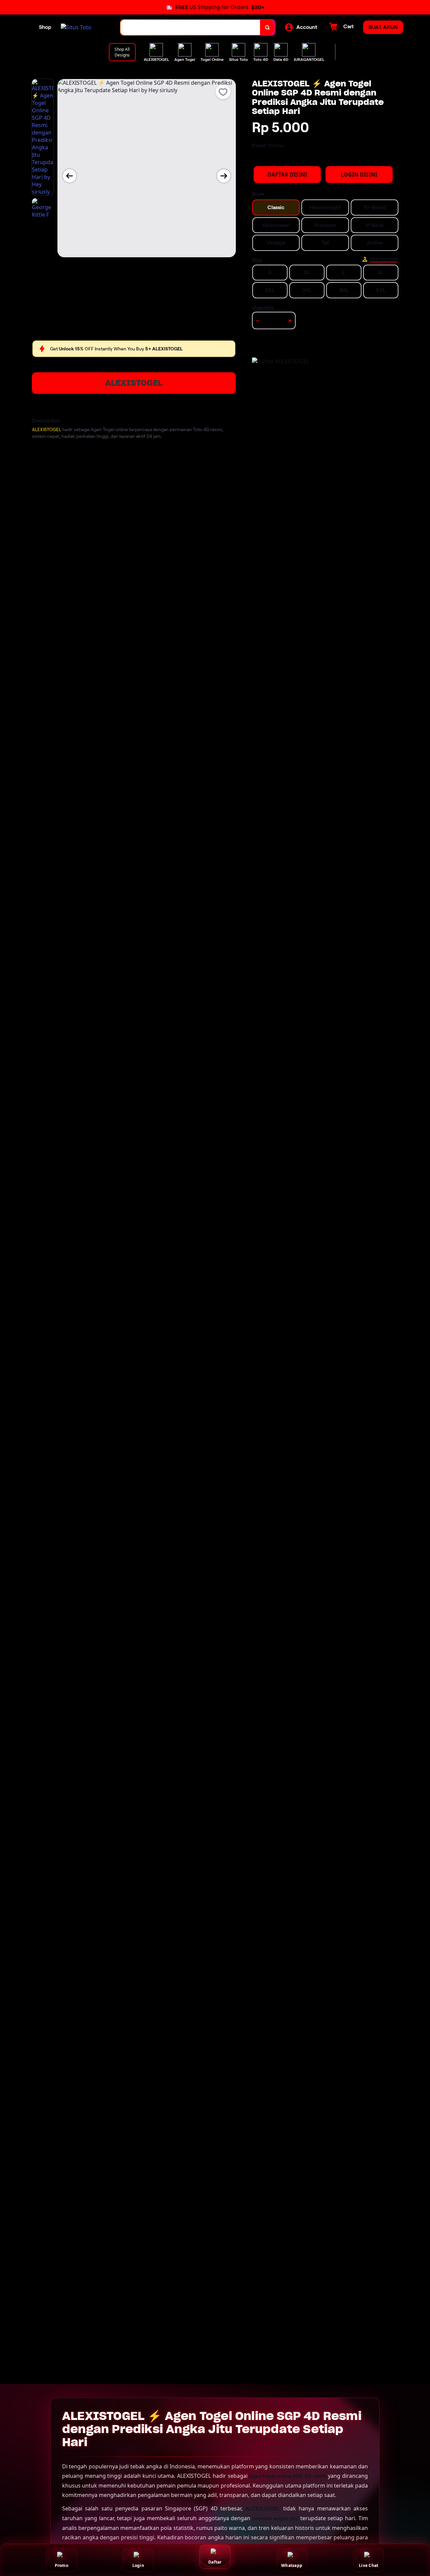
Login (138, 2565)
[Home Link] (76, 27)
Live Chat (369, 2565)
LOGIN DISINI (359, 175)
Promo (61, 2565)
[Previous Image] (70, 176)
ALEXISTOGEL (134, 383)
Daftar (215, 2562)
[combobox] (190, 27)
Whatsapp (292, 2565)
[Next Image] (224, 176)
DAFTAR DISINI (287, 175)
